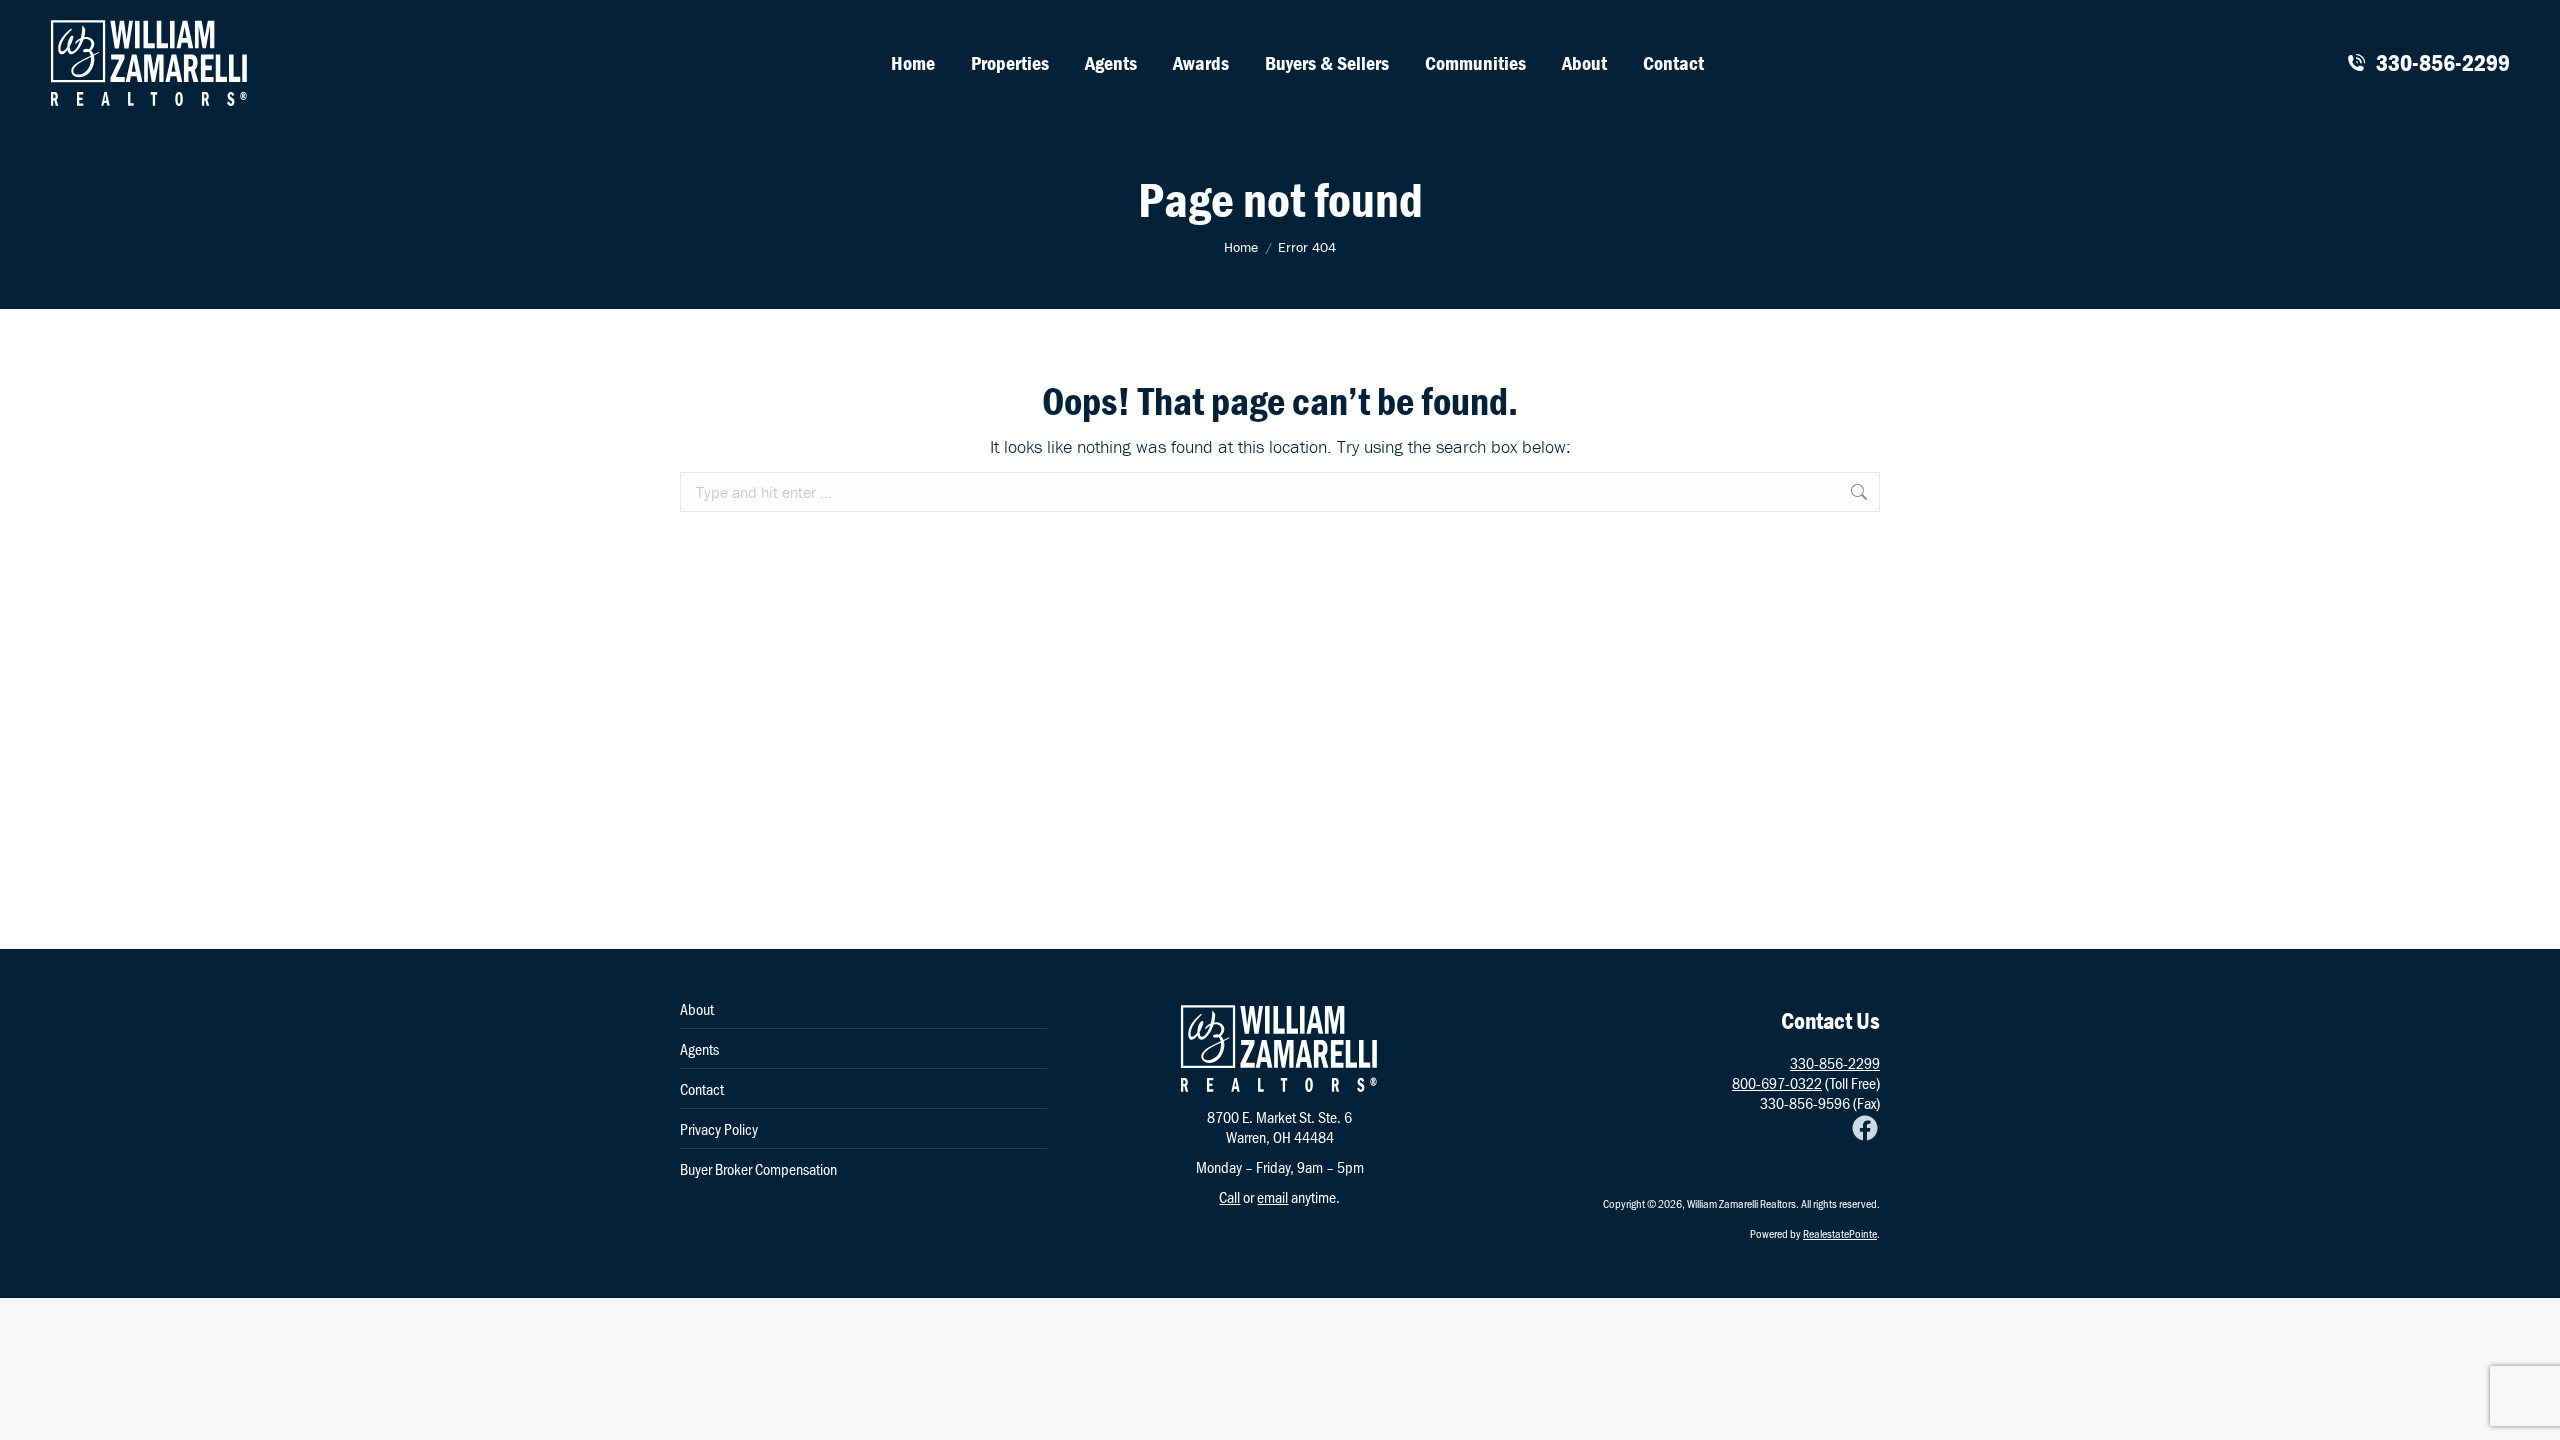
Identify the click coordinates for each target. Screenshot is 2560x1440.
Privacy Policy (719, 1129)
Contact (702, 1089)
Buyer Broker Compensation (758, 1169)
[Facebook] (1865, 1128)
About (697, 1009)
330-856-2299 (2443, 63)
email (1272, 1196)
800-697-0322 (1777, 1082)
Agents (699, 1049)
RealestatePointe (1840, 1233)
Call (1229, 1196)
